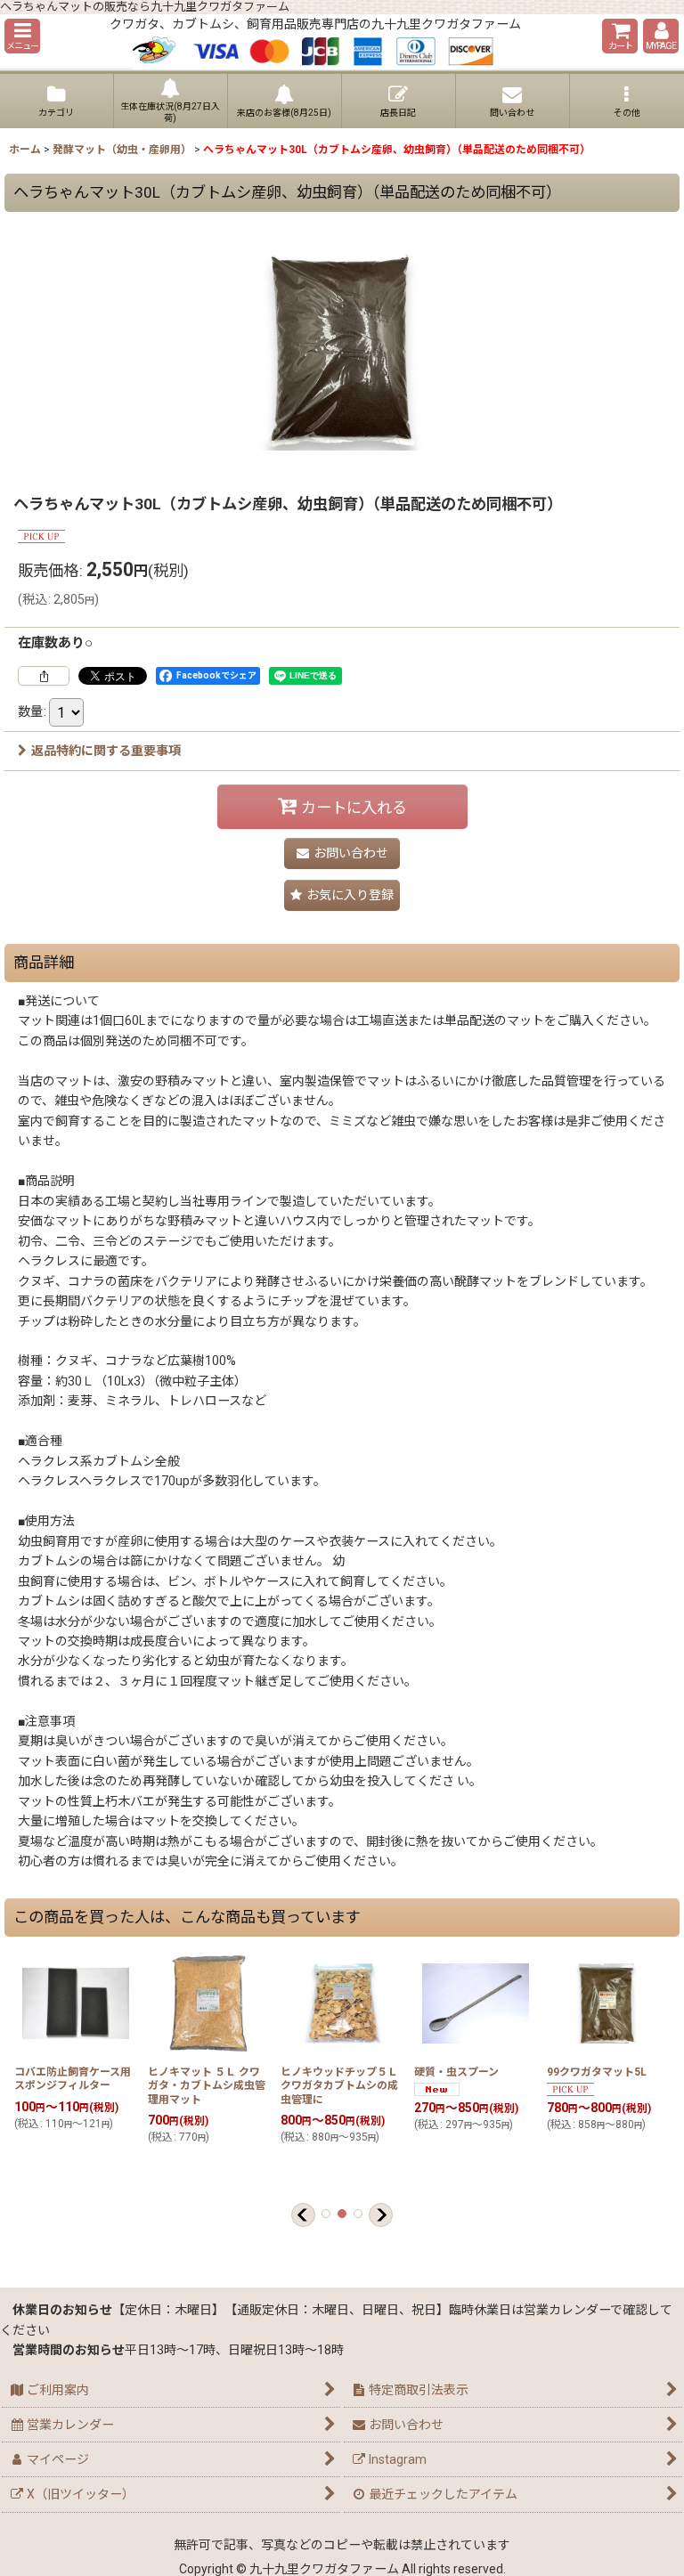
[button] (22, 36)
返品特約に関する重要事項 (106, 751)
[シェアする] (44, 676)
